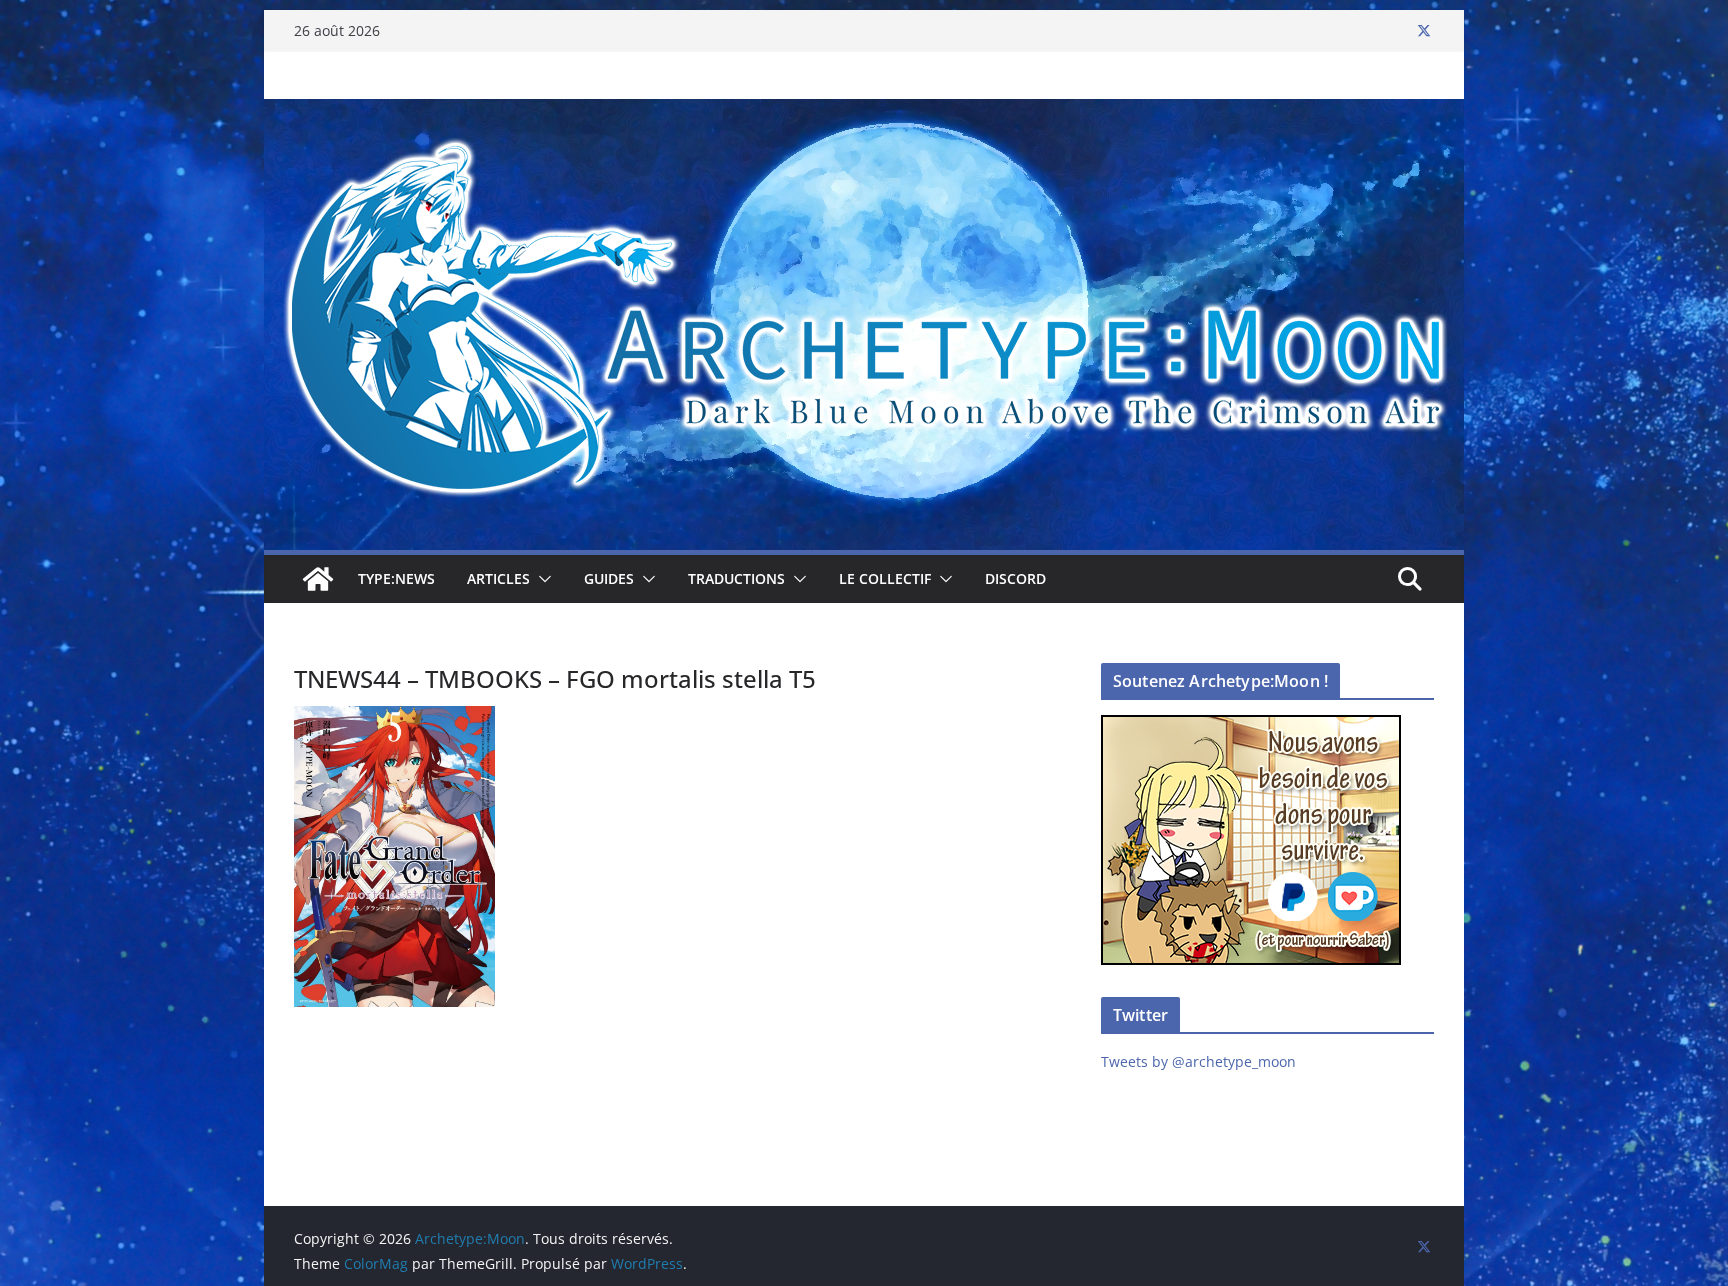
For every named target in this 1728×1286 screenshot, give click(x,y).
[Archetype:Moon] (864, 113)
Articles (498, 578)
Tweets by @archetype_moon (1198, 1061)
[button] (541, 579)
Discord (1015, 578)
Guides (609, 578)
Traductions (736, 578)
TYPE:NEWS (396, 578)
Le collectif (885, 578)
